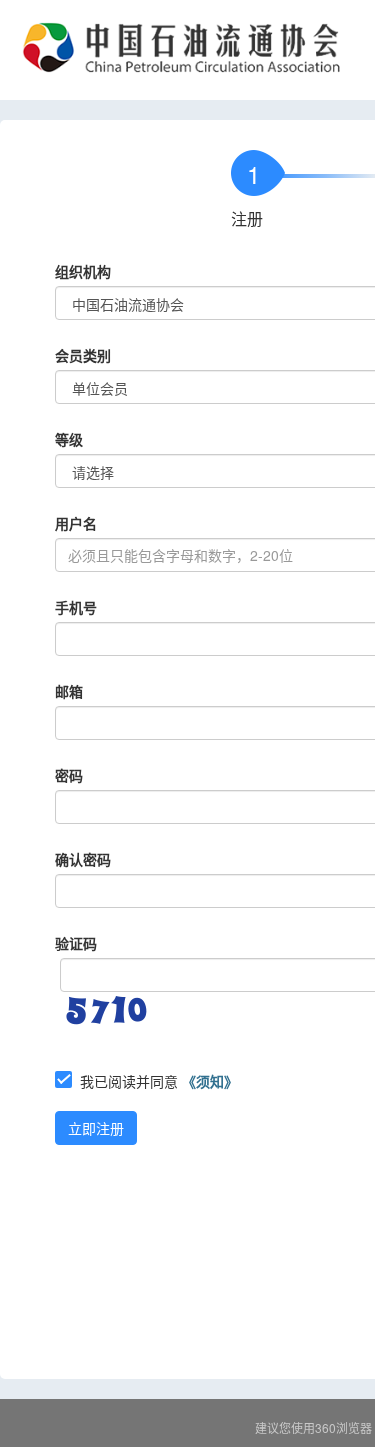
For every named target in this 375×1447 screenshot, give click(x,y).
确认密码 (83, 859)
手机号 (76, 607)
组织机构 (83, 271)
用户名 (76, 523)
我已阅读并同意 (159, 1081)
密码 (69, 775)
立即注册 (96, 1128)
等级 (69, 439)
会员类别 (83, 355)
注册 (247, 218)
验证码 (76, 943)
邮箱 (69, 691)
